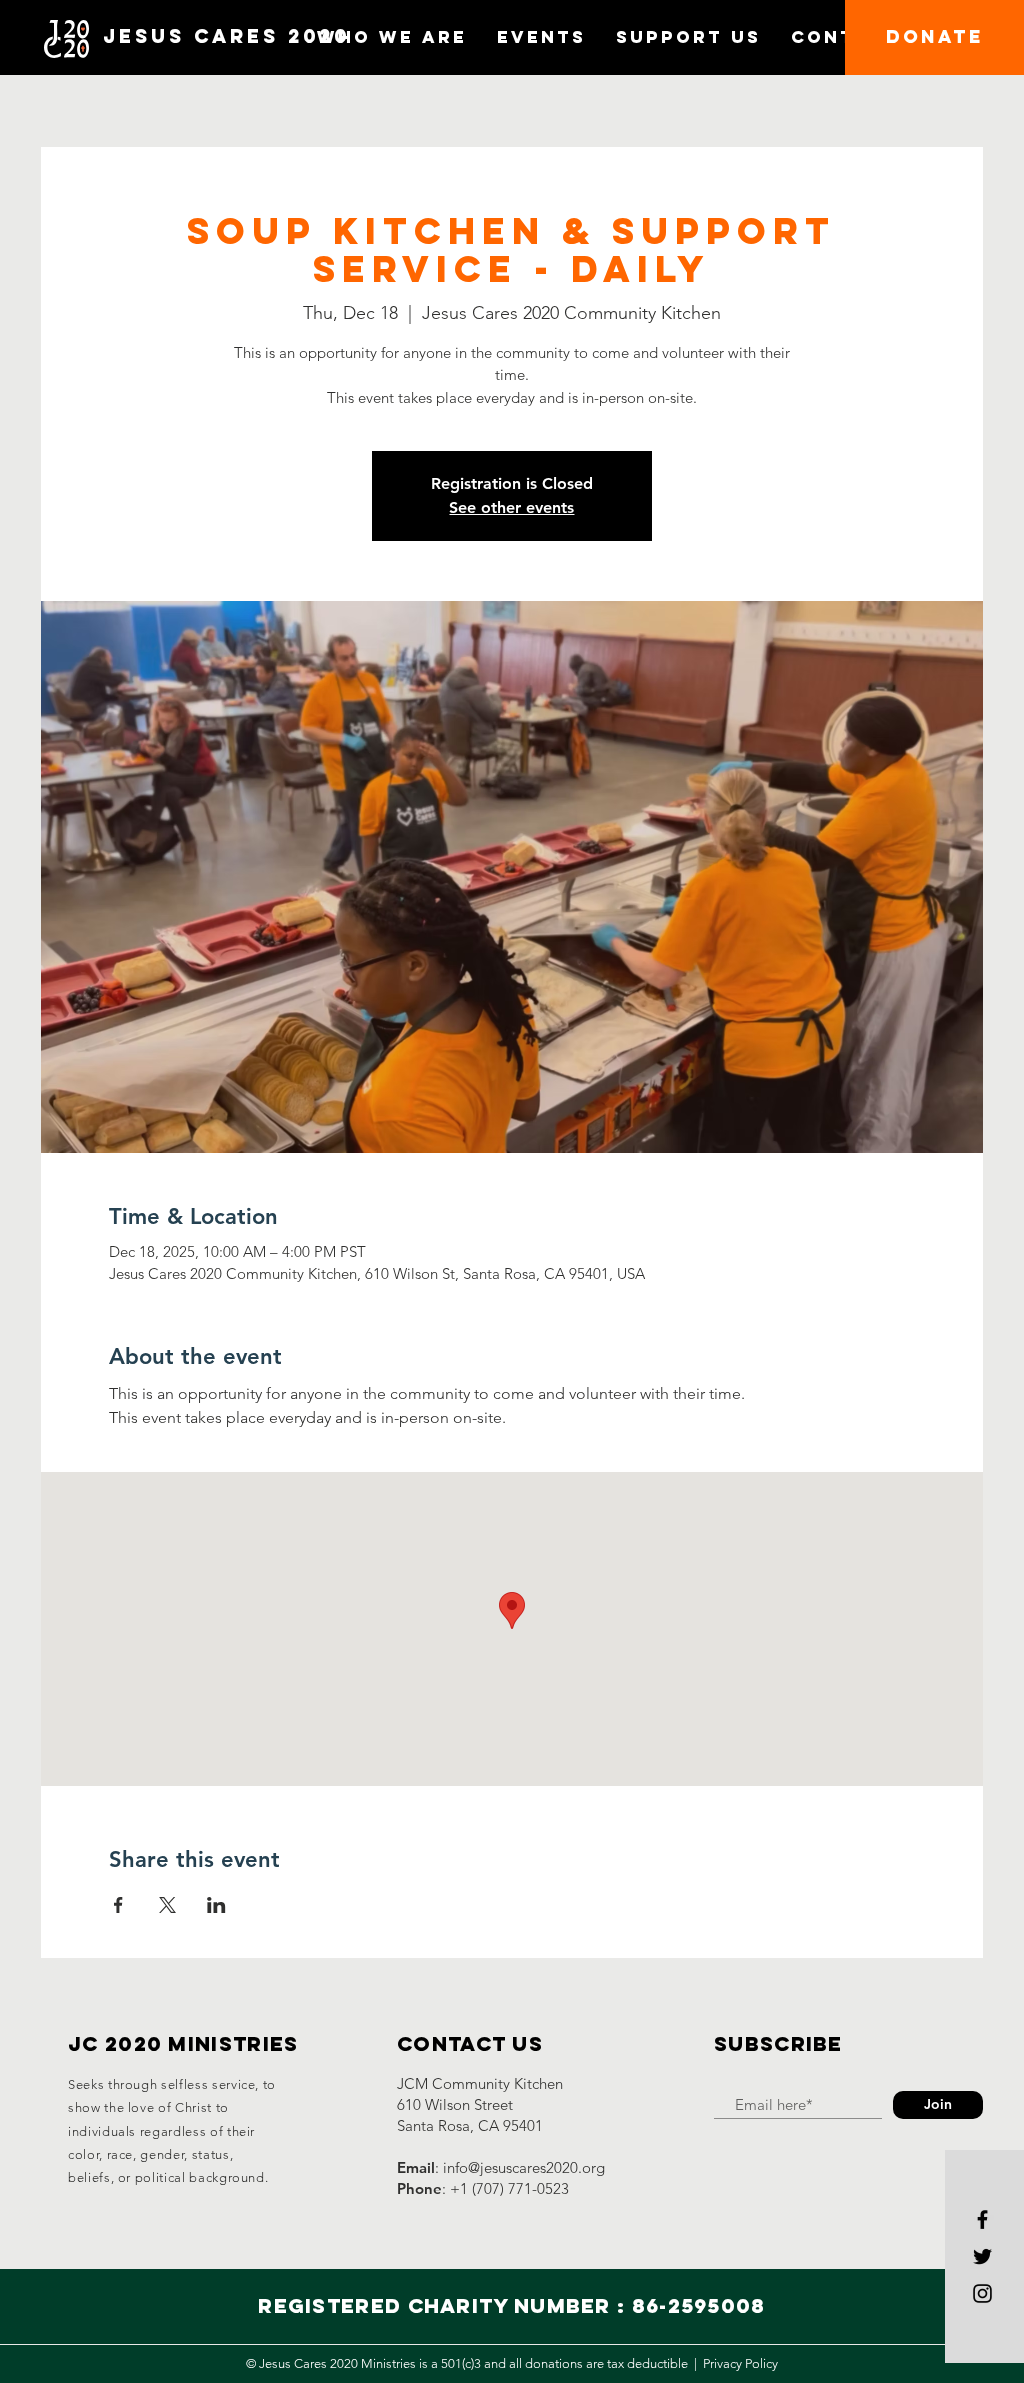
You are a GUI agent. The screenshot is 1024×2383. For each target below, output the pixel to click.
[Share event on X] (167, 1905)
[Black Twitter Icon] (982, 2256)
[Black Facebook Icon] (982, 2219)
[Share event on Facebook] (118, 1905)
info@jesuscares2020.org (524, 2167)
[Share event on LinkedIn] (216, 1905)
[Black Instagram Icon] (982, 2293)
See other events (511, 507)
